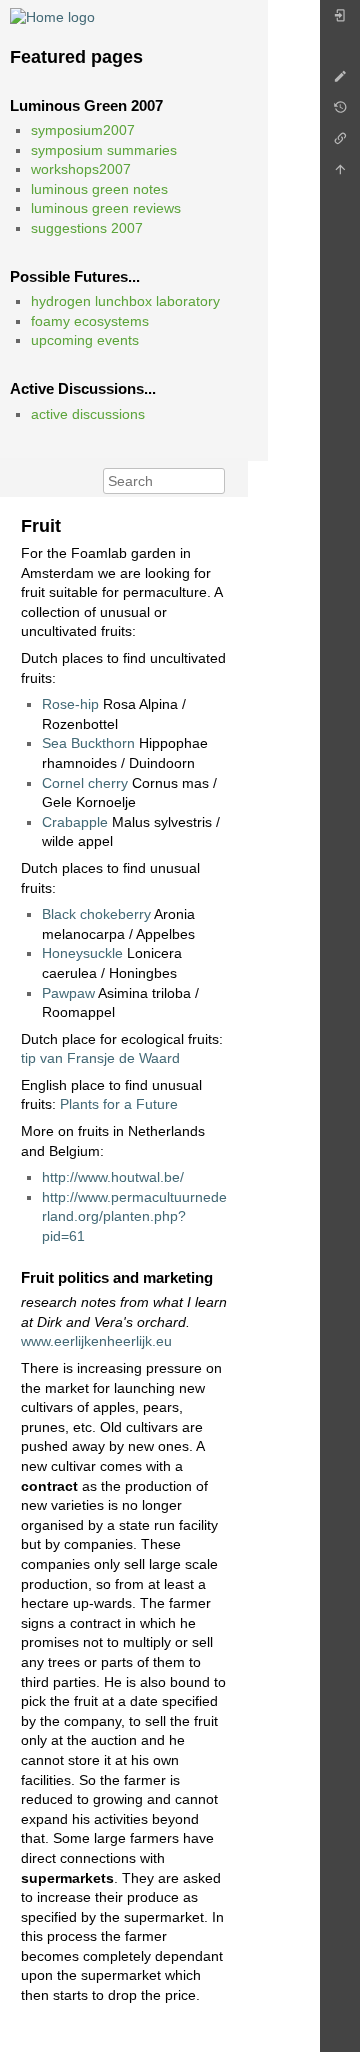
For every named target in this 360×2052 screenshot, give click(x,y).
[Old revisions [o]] (340, 112)
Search (214, 481)
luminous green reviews (106, 208)
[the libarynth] (52, 16)
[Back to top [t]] (340, 174)
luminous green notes (99, 189)
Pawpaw (68, 993)
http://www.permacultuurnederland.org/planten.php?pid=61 (134, 1216)
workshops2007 (81, 169)
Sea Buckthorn (88, 743)
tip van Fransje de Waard (100, 1058)
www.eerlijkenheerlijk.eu (96, 1341)
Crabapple (75, 822)
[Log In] (340, 20)
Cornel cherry (85, 783)
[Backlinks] (340, 143)
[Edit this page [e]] (340, 81)
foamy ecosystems (90, 321)
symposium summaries (104, 150)
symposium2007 (83, 130)
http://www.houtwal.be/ (113, 1177)
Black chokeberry (96, 914)
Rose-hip (70, 704)
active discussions (88, 414)
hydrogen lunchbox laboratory (125, 301)
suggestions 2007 (87, 228)
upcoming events (85, 340)
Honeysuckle (82, 953)
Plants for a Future (119, 1104)
